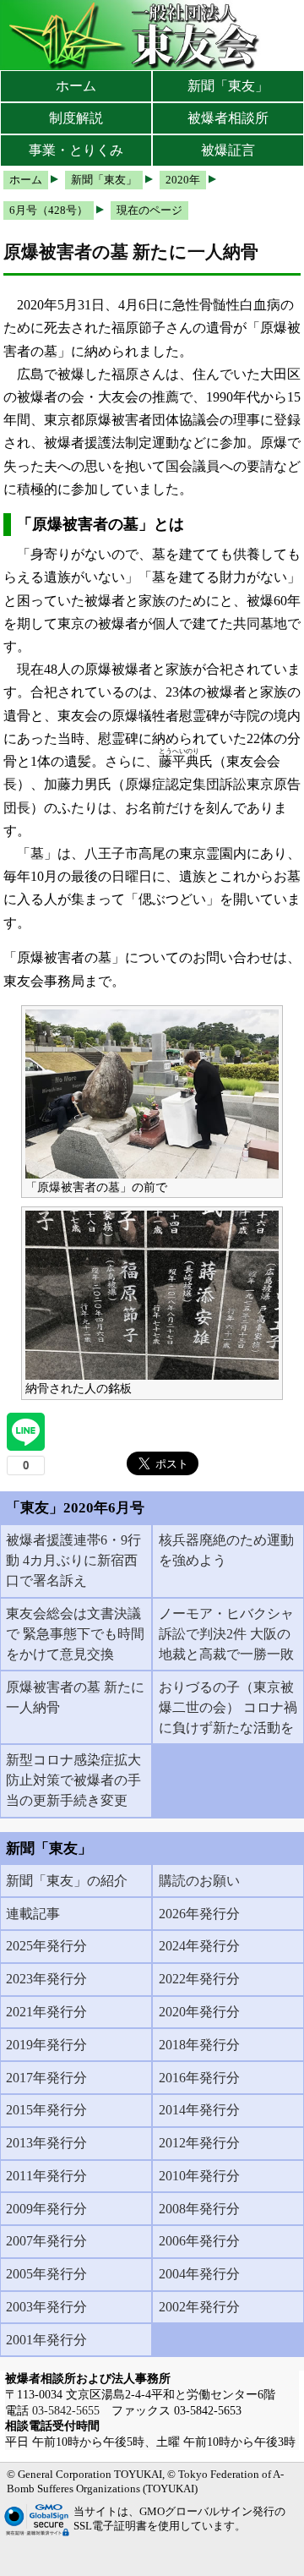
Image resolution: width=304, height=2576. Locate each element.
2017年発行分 (46, 2078)
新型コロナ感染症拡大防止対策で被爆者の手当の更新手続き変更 (73, 1780)
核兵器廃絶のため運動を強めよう (226, 1550)
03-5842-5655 (66, 2410)
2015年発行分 (46, 2110)
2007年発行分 (46, 2241)
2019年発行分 (46, 2045)
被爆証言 (228, 150)
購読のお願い (199, 1881)
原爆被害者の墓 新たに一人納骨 (75, 1697)
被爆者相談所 (228, 118)
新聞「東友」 (228, 86)
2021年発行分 (46, 2012)
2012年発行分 (199, 2143)
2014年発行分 (199, 2110)
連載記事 (33, 1914)
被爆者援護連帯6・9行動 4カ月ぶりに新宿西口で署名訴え (73, 1560)
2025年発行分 (46, 1946)
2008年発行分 (199, 2209)
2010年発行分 (199, 2176)
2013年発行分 (46, 2143)
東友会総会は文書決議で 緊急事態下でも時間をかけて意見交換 (75, 1634)
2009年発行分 (46, 2209)
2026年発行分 (199, 1914)
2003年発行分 (46, 2307)
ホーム (76, 86)
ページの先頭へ (243, 2551)
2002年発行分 (199, 2307)
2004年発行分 (199, 2274)
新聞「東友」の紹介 (67, 1881)
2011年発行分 (46, 2176)
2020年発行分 (199, 2012)
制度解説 (76, 118)
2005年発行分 (46, 2274)
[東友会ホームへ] (135, 35)
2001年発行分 (46, 2340)
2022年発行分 (199, 1979)
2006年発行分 (199, 2241)
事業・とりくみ (76, 150)
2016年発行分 (199, 2078)
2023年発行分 (46, 1979)
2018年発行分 (199, 2045)
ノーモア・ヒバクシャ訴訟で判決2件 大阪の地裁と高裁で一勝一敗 (226, 1634)
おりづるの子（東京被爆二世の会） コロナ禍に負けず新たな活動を (228, 1707)
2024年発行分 (199, 1946)
